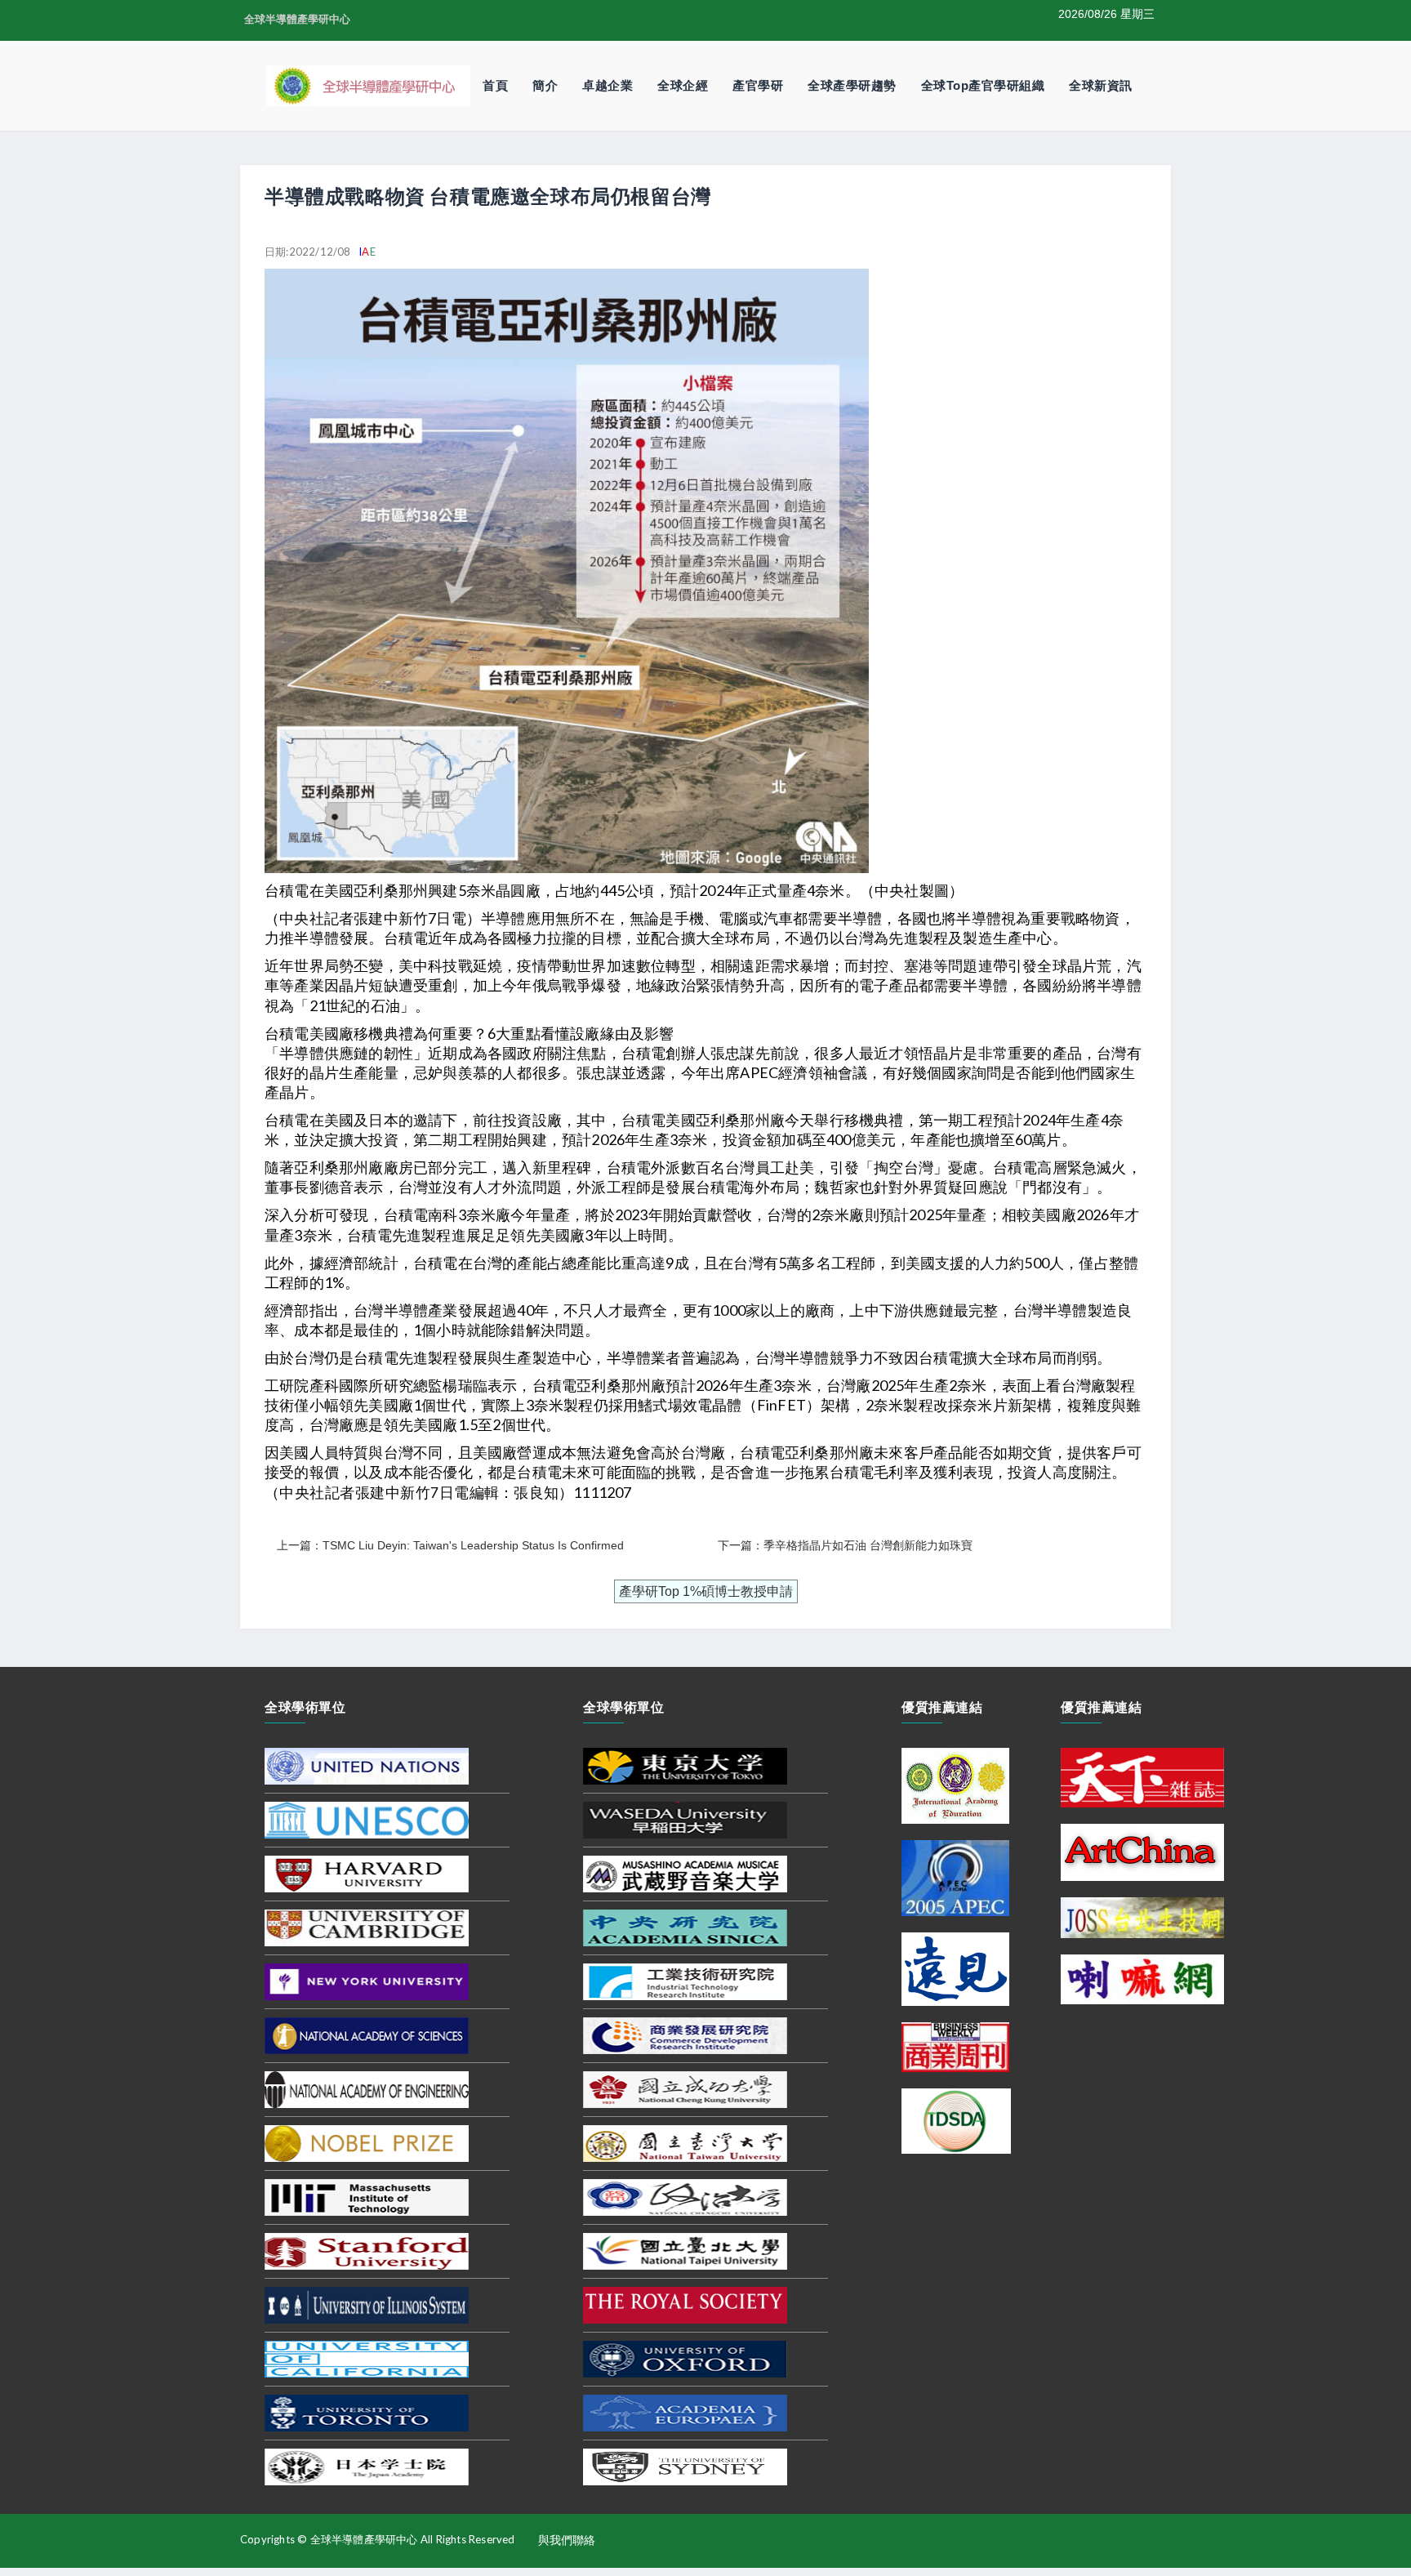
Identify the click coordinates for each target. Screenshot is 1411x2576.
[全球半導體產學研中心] (368, 85)
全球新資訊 (1101, 85)
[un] (367, 1766)
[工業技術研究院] (685, 1981)
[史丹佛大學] (367, 2251)
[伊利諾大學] (367, 2305)
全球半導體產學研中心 (297, 19)
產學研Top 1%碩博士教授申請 (706, 1591)
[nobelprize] (367, 2143)
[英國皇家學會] (685, 2305)
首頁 (495, 85)
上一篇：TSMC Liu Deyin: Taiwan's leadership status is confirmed (450, 1545)
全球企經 (683, 85)
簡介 (545, 85)
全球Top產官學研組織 (983, 85)
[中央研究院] (685, 1928)
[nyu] (367, 1981)
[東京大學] (685, 1766)
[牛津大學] (685, 2359)
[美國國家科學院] (367, 2035)
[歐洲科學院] (685, 2413)
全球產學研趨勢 (852, 85)
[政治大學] (685, 2197)
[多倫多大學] (367, 2413)
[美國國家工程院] (367, 2089)
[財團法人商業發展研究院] (685, 2035)
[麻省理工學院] (367, 2197)
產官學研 (758, 85)
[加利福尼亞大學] (367, 2359)
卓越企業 (608, 85)
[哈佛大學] (367, 1874)
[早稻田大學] (685, 1820)
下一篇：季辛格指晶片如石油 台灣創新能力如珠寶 (845, 1545)
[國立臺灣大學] (685, 2143)
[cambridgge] (367, 1928)
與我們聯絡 (567, 2540)
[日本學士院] (367, 2467)
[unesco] (367, 1820)
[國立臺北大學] (685, 2251)
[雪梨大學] (685, 2467)
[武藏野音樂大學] (685, 1874)
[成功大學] (685, 2089)
